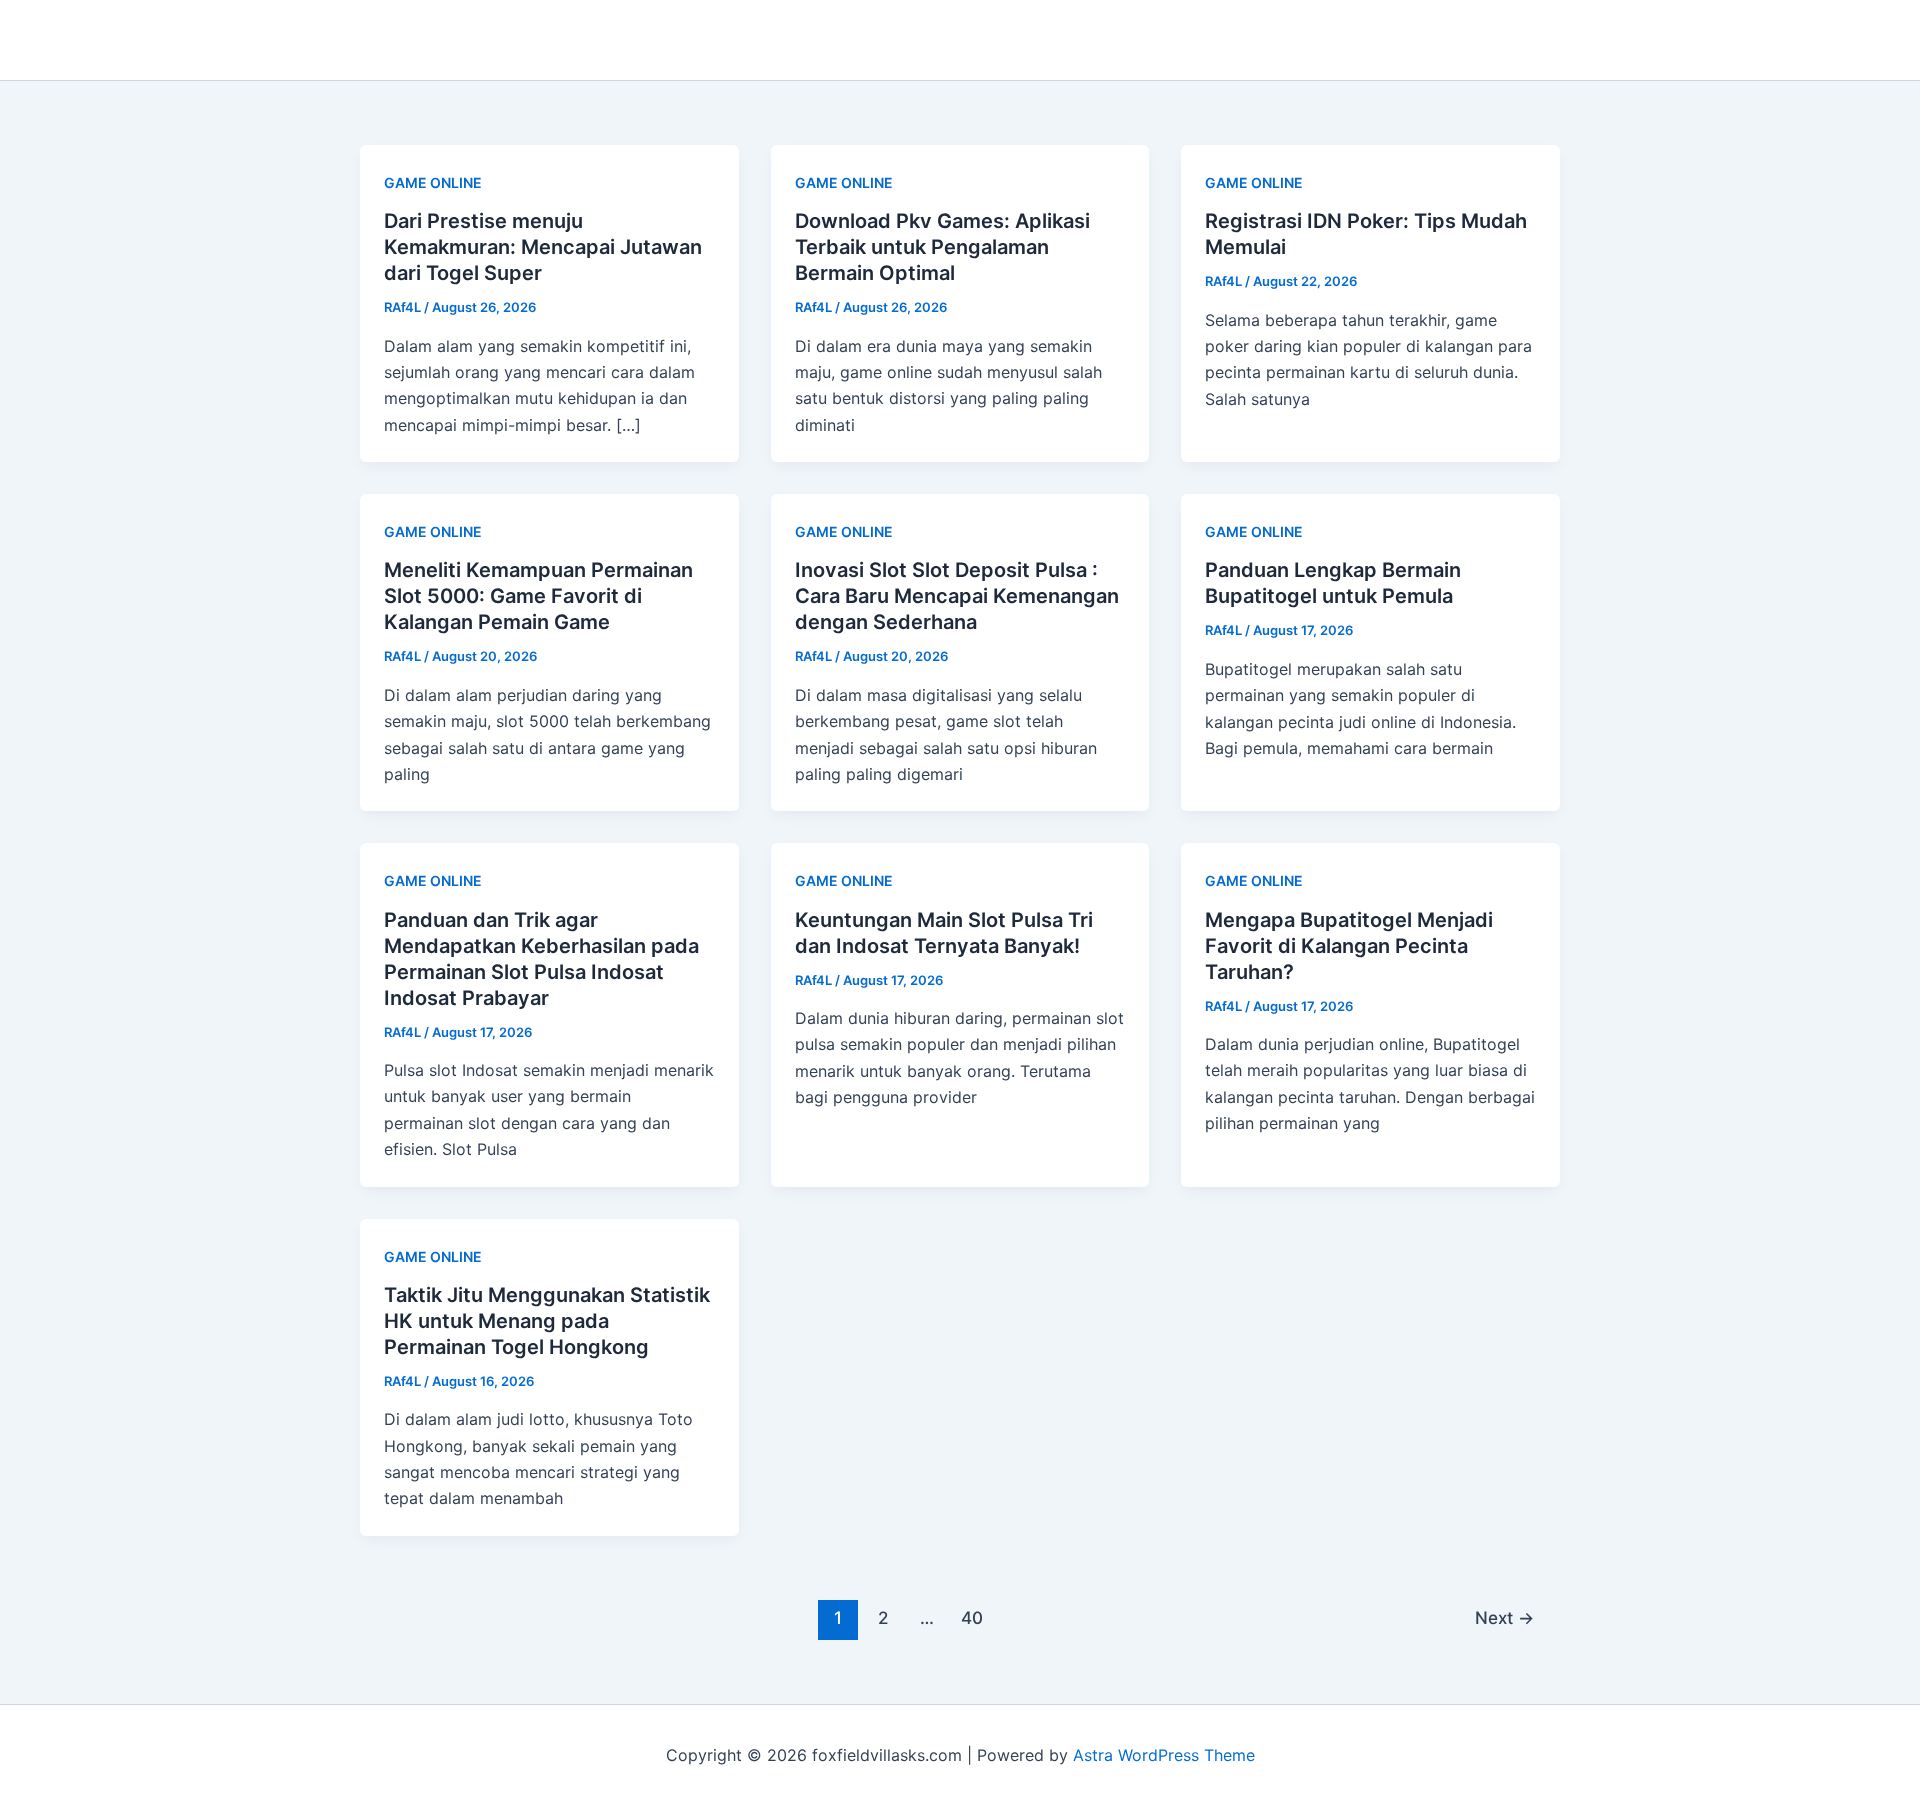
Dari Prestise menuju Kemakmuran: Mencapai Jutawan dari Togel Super (543, 247)
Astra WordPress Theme (1164, 1755)
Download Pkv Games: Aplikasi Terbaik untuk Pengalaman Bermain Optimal (942, 247)
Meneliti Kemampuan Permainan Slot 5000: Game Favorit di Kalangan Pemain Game (538, 596)
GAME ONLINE (433, 182)
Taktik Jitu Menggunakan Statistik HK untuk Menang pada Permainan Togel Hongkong (547, 1321)
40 (972, 1617)
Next (1504, 1617)
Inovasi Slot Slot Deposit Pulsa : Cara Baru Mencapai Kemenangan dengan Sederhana (957, 596)
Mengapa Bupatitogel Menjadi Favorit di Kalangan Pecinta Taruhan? (1349, 946)
